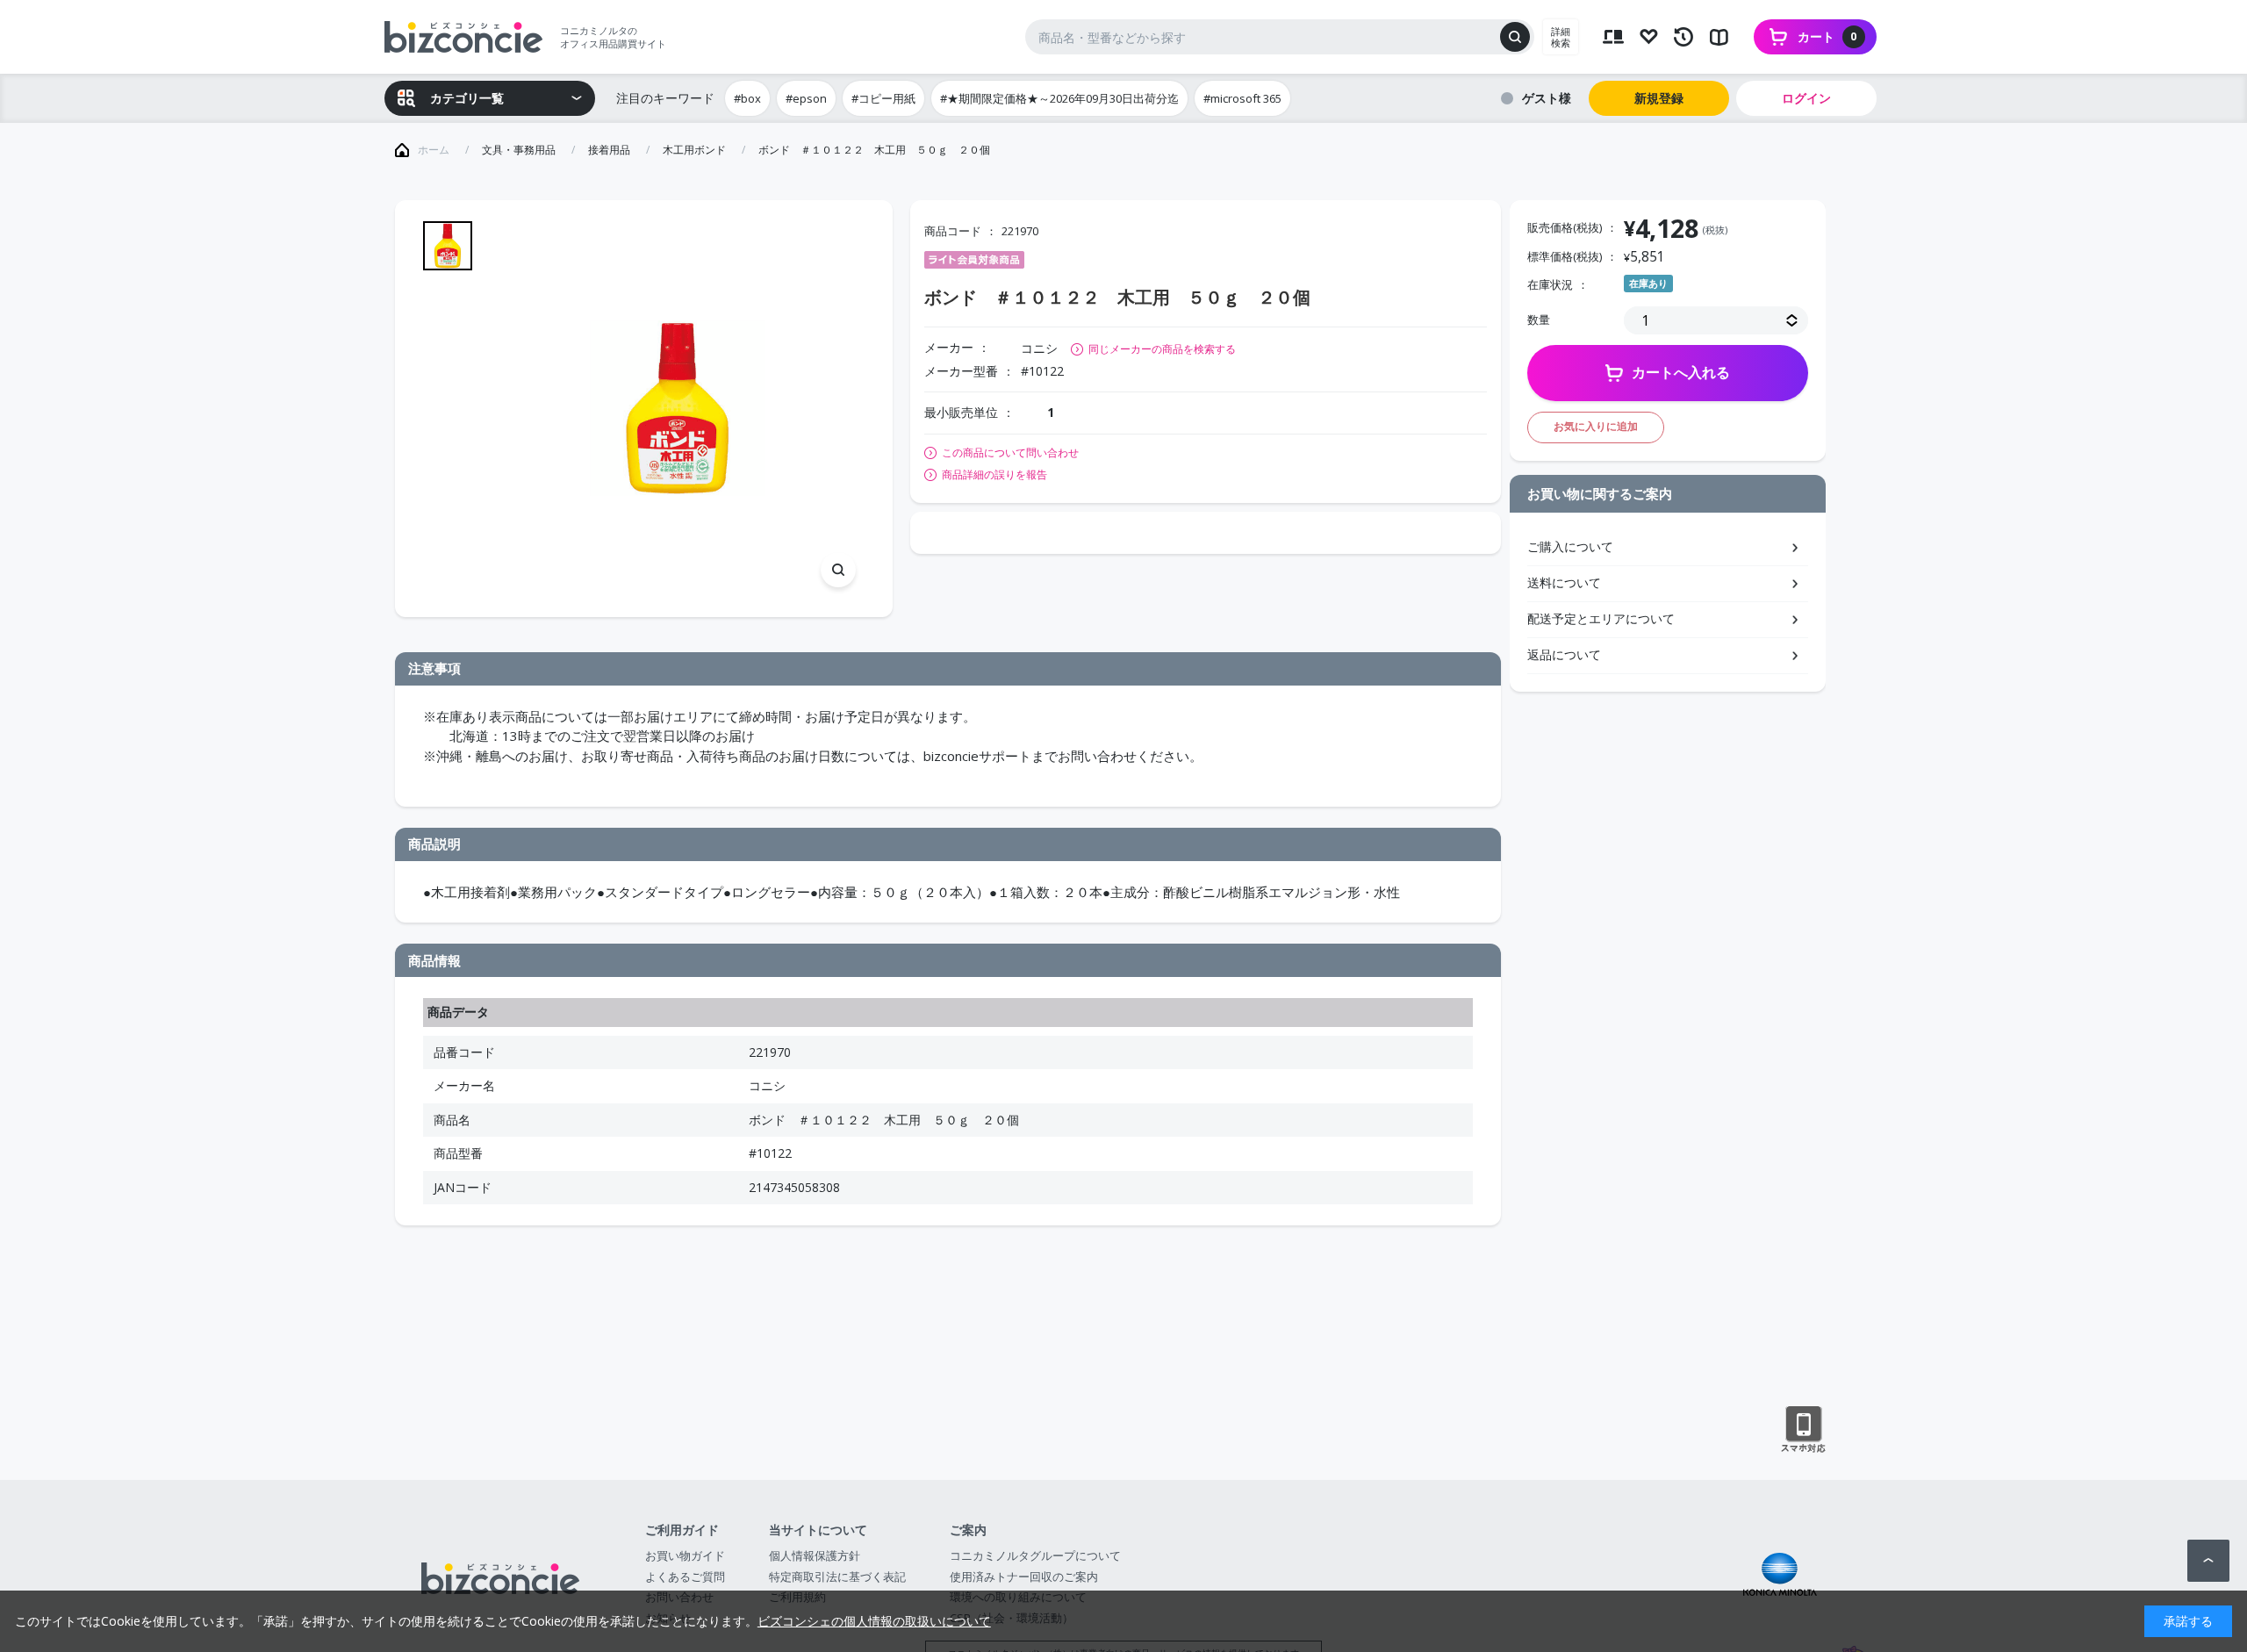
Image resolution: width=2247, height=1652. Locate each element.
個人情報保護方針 (815, 1555)
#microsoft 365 (1242, 98)
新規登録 (1659, 98)
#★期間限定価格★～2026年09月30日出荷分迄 (1059, 98)
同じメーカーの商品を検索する (1162, 349)
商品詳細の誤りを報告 (994, 475)
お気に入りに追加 (1596, 426)
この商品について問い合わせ (1010, 453)
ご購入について (1570, 546)
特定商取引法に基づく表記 (837, 1577)
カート (1827, 36)
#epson (806, 98)
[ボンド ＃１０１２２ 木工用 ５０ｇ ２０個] (677, 409)
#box (747, 98)
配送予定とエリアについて (1601, 618)
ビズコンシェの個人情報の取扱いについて (874, 1621)
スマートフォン (1803, 1430)
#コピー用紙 (883, 98)
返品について (1564, 654)
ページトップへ (2208, 1561)
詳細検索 (1561, 37)
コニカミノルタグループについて (1035, 1555)
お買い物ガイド (685, 1555)
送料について (1564, 582)
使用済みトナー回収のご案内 (1024, 1577)
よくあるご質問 (685, 1577)
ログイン (1806, 98)
